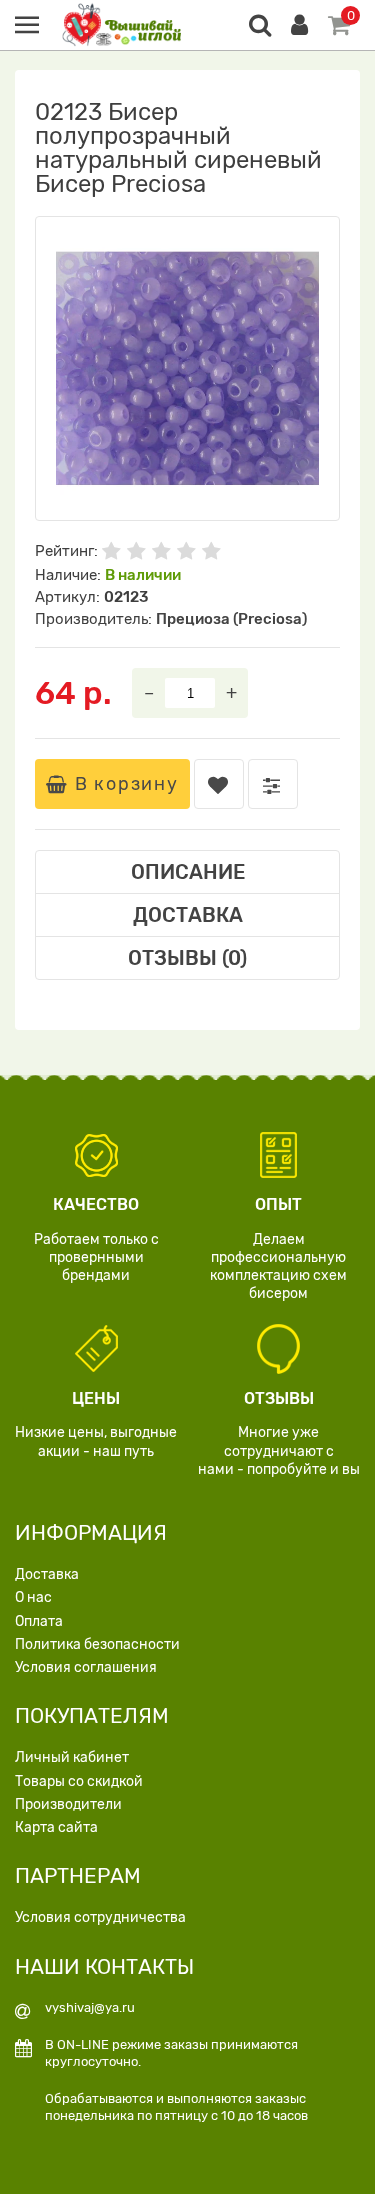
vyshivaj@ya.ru (90, 2007)
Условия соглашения (86, 1667)
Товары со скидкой (79, 1781)
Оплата (39, 1621)
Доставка (47, 1574)
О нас (33, 1597)
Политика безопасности (97, 1644)
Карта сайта (56, 1827)
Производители (68, 1804)
